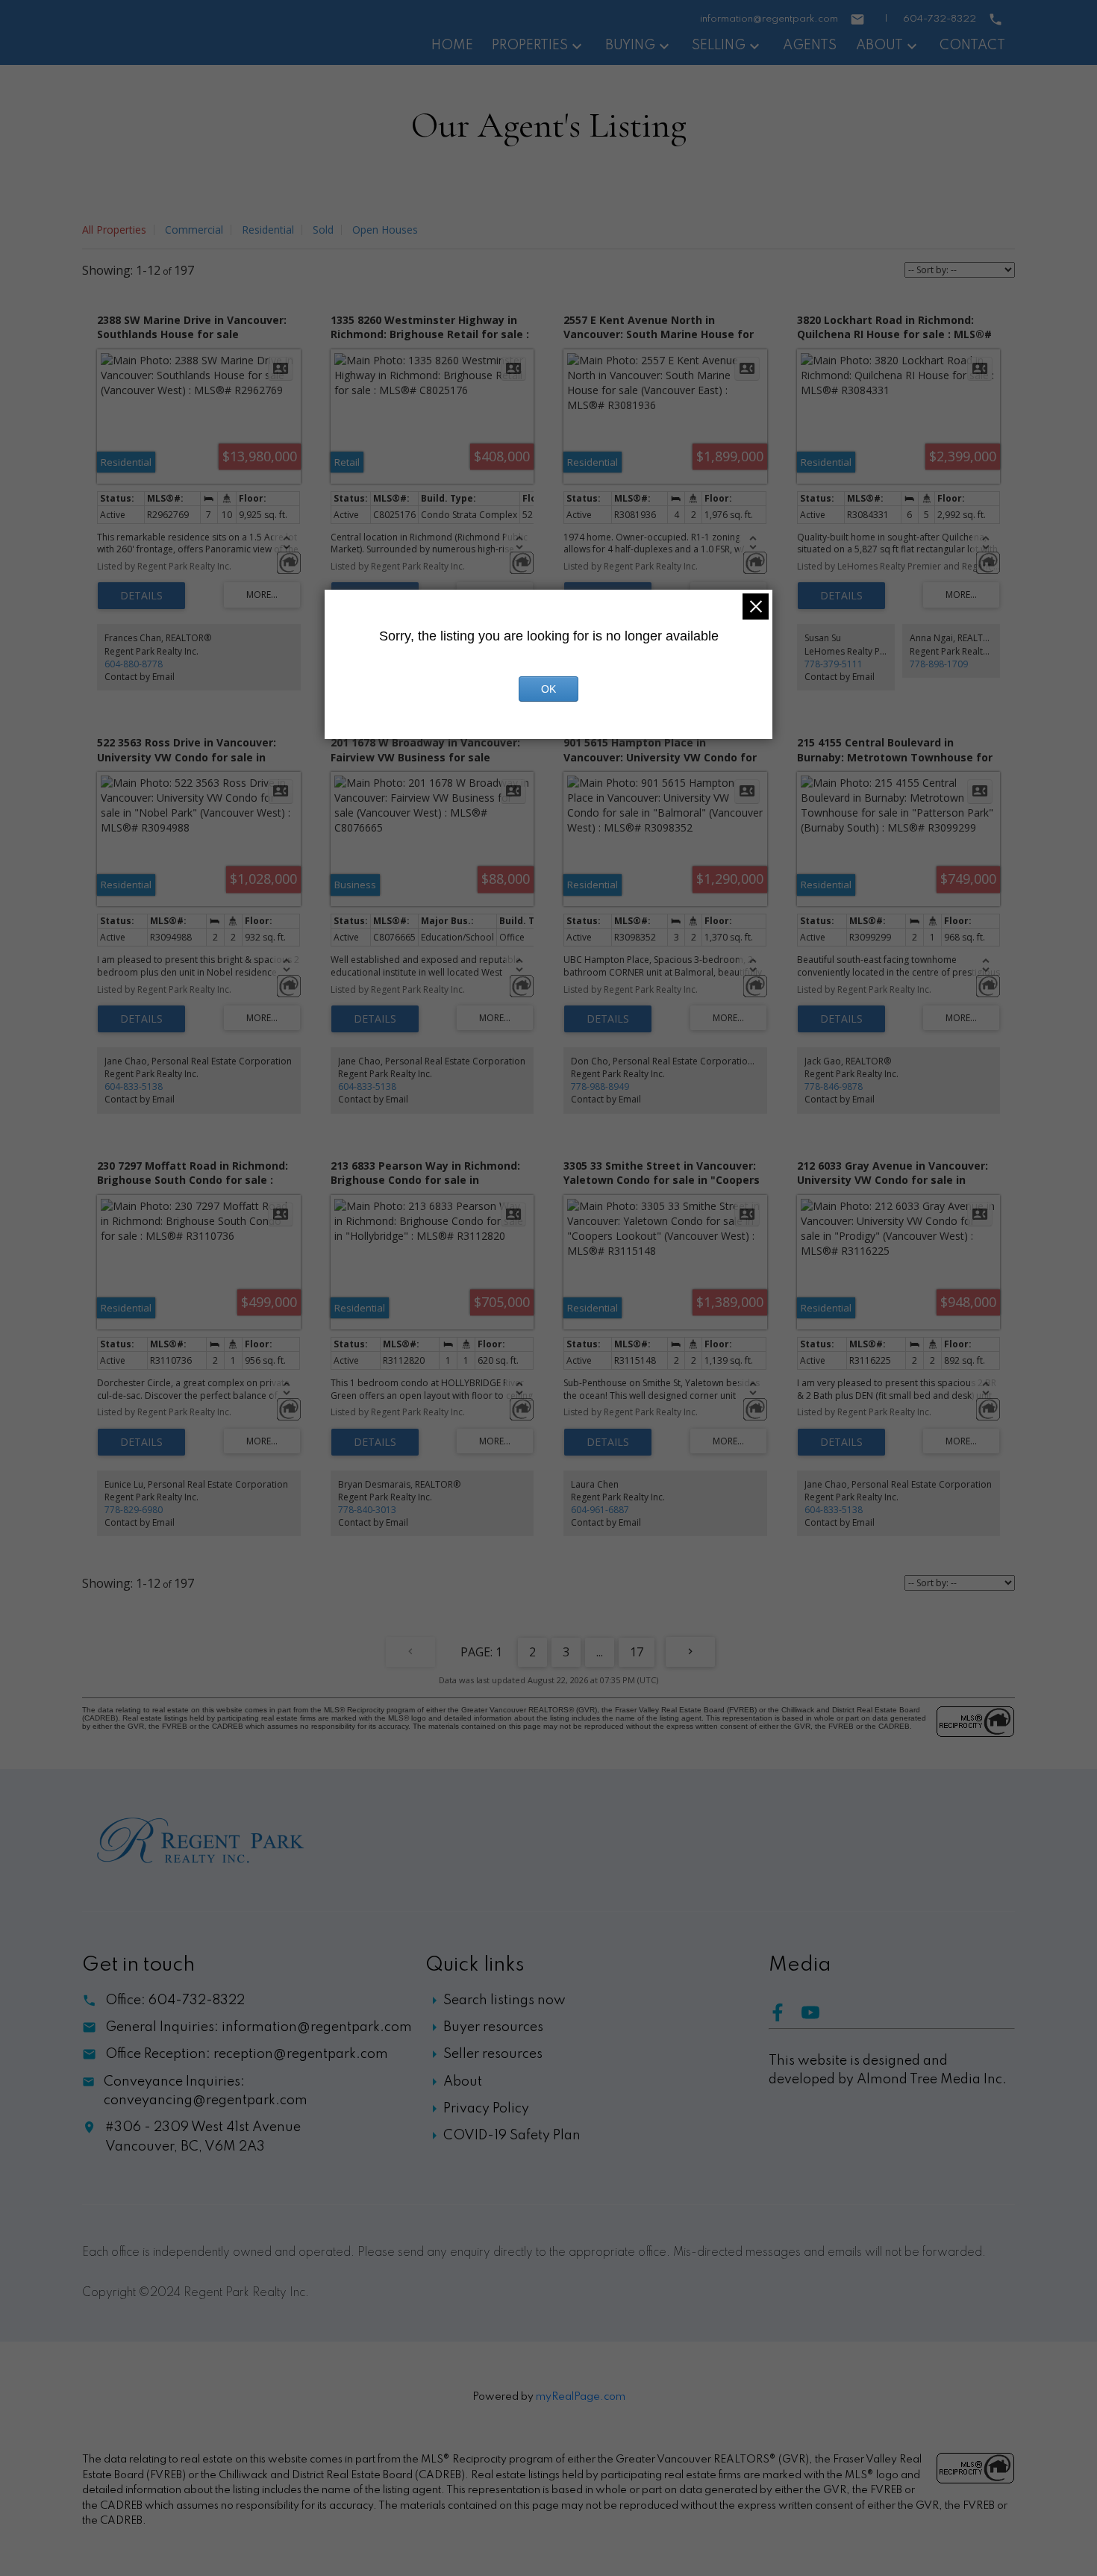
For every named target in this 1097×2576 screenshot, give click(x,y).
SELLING (719, 46)
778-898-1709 (939, 664)
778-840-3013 (367, 1510)
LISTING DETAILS (141, 596)
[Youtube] (816, 2018)
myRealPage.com (581, 2397)
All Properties (114, 230)
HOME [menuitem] (452, 46)
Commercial (194, 230)
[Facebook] (785, 2018)
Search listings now (504, 2000)
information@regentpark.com (769, 19)
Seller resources (493, 2054)
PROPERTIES (530, 46)
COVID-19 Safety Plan (512, 2136)
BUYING (630, 46)
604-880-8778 (134, 664)
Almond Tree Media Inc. (932, 2080)
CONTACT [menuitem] (972, 46)
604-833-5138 (134, 1086)
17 (637, 1652)
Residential (268, 230)
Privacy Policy (486, 2109)
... (600, 1652)
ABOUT (879, 46)
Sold (323, 230)
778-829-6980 (134, 1510)
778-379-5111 (834, 664)
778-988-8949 (600, 1086)
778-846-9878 (834, 1086)
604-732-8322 (940, 19)
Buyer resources (493, 2027)
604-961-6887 (600, 1510)
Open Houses (385, 230)
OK (548, 689)
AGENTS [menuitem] (810, 46)
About (463, 2082)
